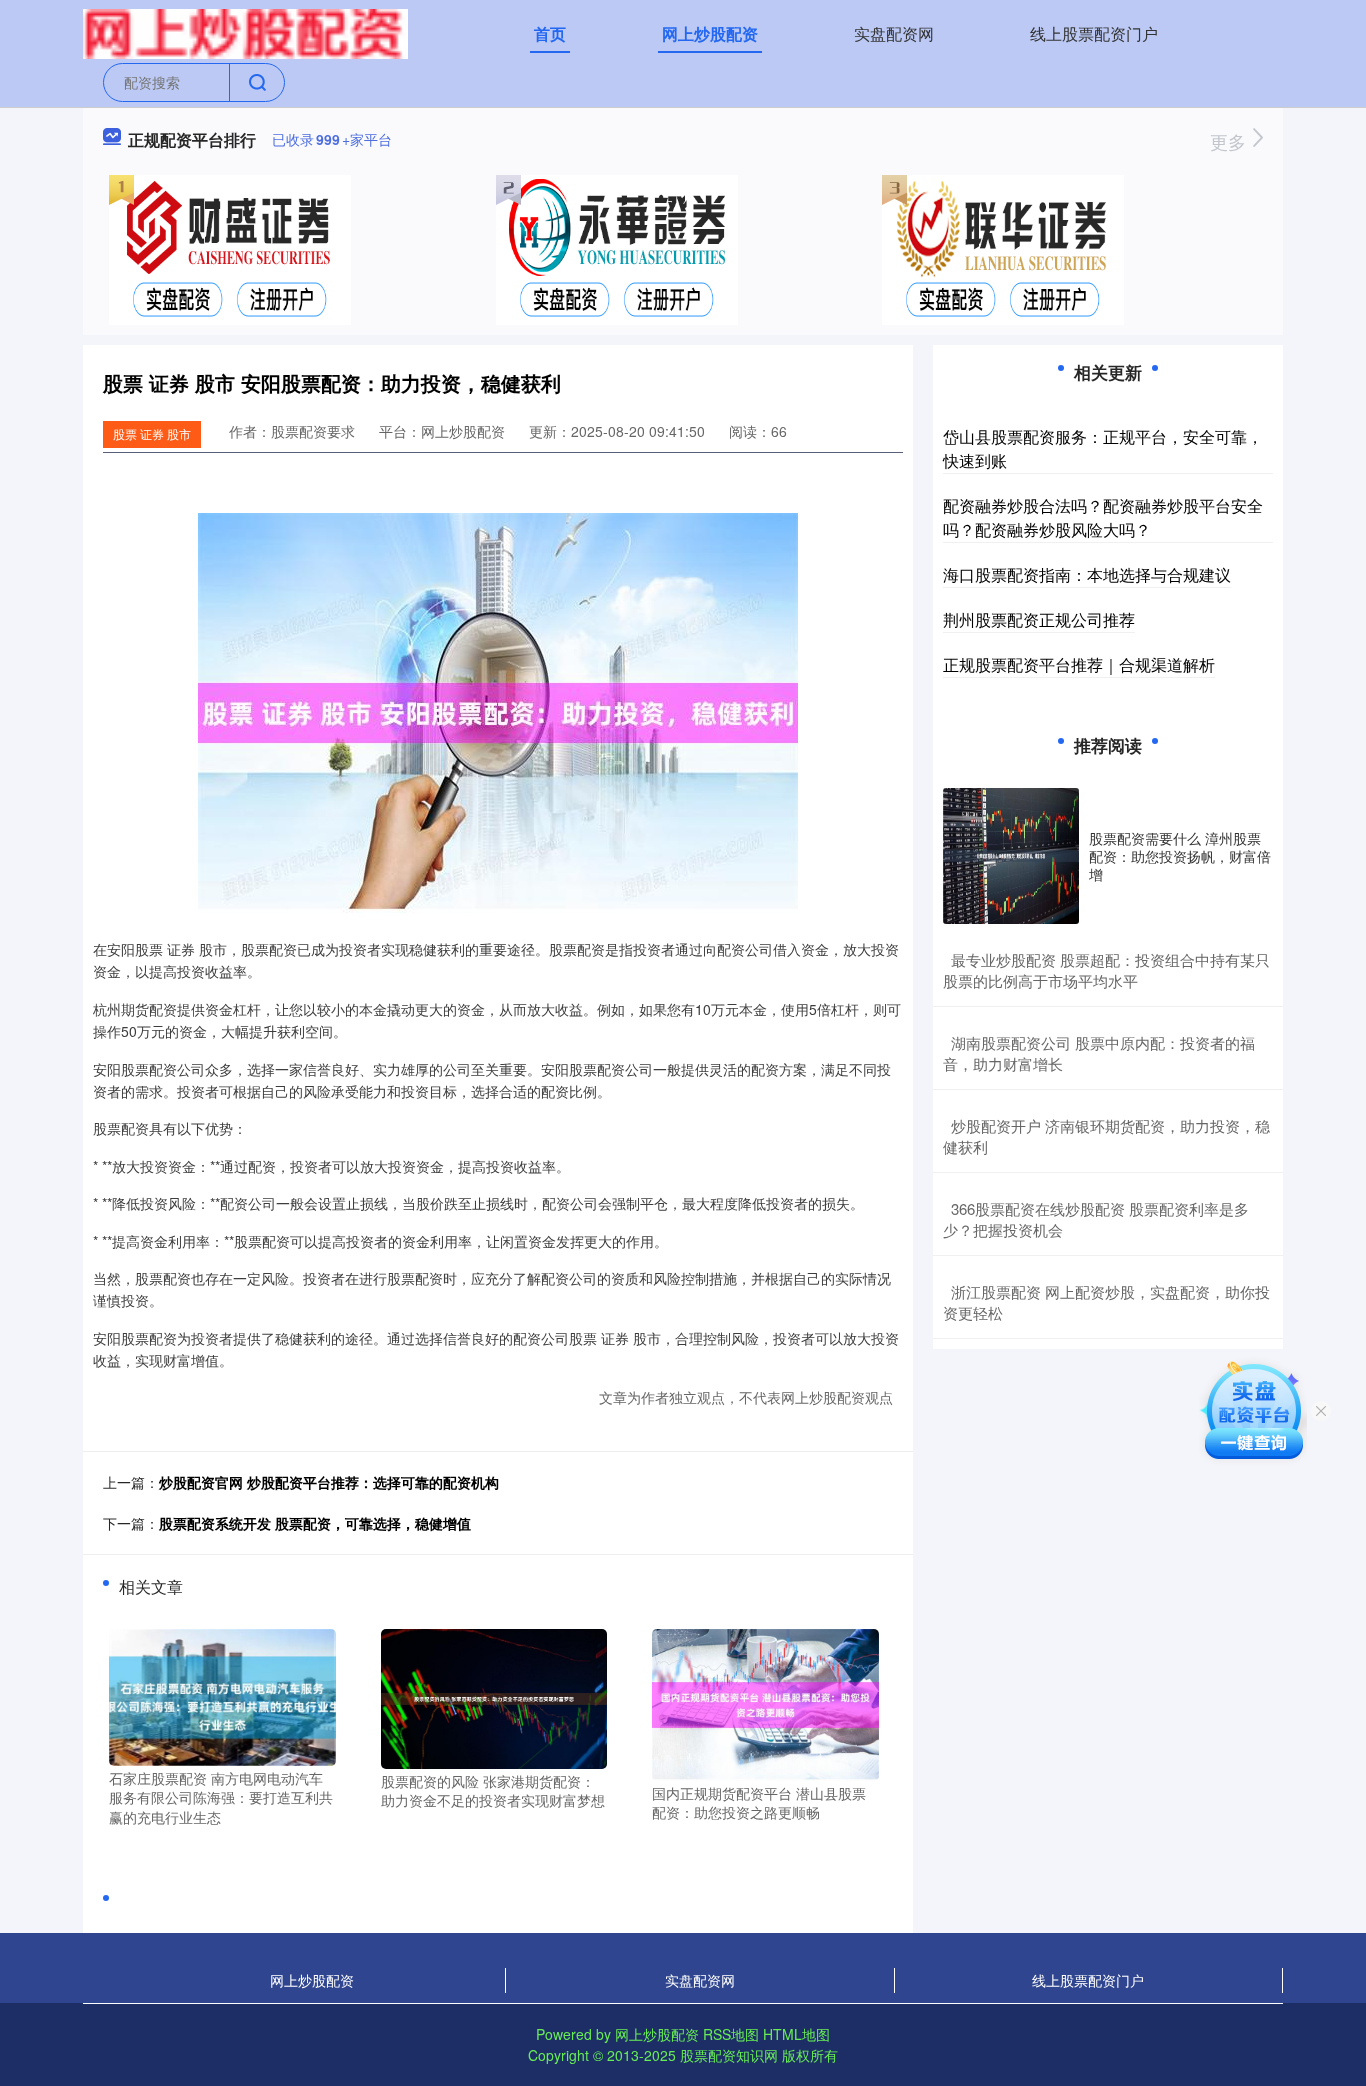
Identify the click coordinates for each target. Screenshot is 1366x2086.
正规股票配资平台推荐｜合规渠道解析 (1079, 664)
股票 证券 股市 (152, 433)
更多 (1230, 141)
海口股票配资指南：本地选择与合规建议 (1087, 574)
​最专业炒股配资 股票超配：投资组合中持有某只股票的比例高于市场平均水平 (1106, 970)
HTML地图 (796, 2034)
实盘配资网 (894, 33)
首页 (550, 33)
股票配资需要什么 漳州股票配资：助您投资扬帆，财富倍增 (1180, 856)
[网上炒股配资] (245, 32)
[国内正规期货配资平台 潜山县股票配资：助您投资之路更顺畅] (765, 1703)
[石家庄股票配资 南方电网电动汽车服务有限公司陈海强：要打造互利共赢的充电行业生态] (222, 1695)
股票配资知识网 (729, 2055)
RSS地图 (731, 2034)
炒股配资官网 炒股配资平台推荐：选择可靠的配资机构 (329, 1482)
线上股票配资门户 (1094, 33)
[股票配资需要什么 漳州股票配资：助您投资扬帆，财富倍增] (1011, 856)
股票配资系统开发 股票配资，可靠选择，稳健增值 (315, 1523)
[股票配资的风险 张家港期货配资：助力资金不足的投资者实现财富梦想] (494, 1697)
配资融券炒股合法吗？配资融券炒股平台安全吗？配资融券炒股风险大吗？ (1103, 517)
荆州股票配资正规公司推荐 (1039, 619)
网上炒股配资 (710, 33)
